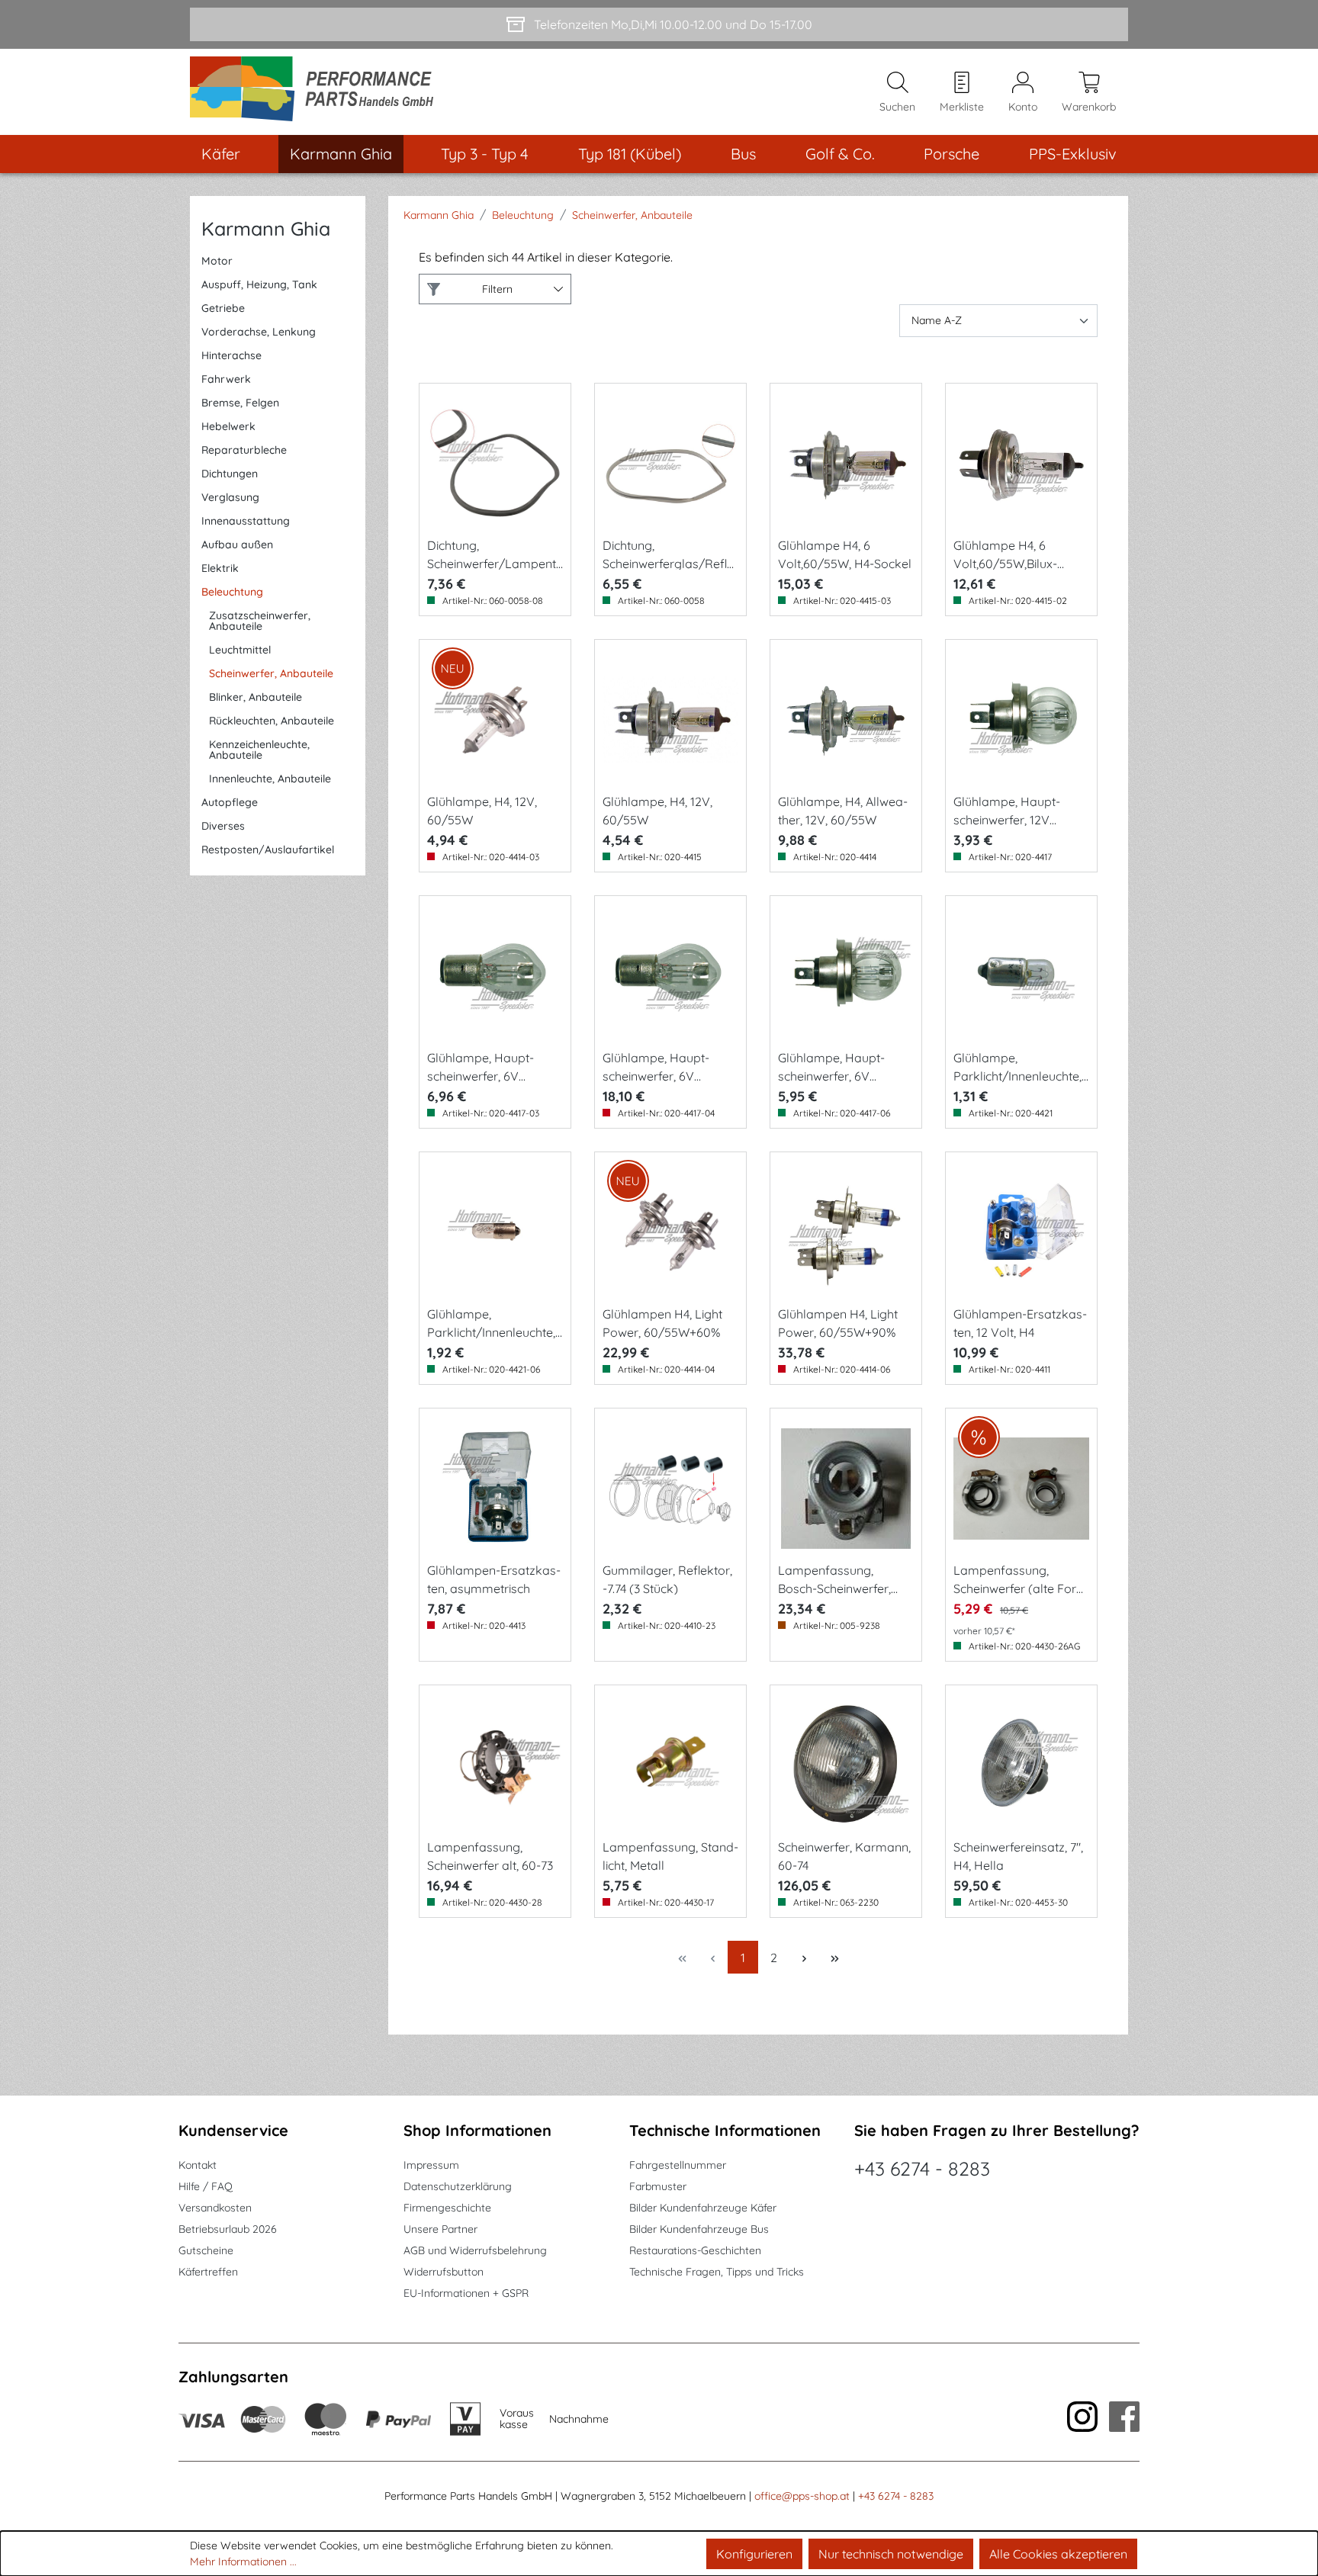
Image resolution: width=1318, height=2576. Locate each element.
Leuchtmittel (240, 650)
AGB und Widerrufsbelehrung (475, 2250)
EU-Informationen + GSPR (466, 2293)
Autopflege (230, 802)
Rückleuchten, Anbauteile (272, 721)
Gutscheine (206, 2250)
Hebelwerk (228, 426)
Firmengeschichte (447, 2208)
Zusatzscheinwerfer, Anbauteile (260, 621)
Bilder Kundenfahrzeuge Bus (699, 2229)
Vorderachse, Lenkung (259, 332)
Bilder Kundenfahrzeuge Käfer (703, 2208)
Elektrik (220, 568)
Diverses (223, 826)
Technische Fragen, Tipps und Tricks (717, 2272)
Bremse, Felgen (240, 403)
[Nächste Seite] (804, 1957)
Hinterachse (231, 355)
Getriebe (223, 308)
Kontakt (198, 2165)
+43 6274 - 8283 (922, 2168)
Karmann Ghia (266, 228)
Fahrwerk (226, 379)
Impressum (431, 2165)
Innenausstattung (246, 521)
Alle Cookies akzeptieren (1058, 2554)
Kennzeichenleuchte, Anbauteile (259, 750)
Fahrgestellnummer (678, 2165)
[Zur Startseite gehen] (317, 92)
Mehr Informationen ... (243, 2562)
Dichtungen (230, 474)
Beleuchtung (232, 592)
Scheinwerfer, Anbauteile (271, 673)
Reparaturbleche (244, 450)
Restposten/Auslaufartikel (268, 850)
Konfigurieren (754, 2554)
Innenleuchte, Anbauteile (270, 779)
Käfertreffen (208, 2272)
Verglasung (230, 497)
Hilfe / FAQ (206, 2186)
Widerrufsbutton (444, 2272)
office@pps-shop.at (802, 2496)
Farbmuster (658, 2186)
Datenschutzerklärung (458, 2186)
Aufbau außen (237, 544)
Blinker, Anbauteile (256, 697)
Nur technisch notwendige (891, 2554)
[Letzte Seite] (834, 1957)
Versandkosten (215, 2208)
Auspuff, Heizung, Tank (259, 284)
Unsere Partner (440, 2229)
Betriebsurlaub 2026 (228, 2229)
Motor (217, 261)
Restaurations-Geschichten (695, 2250)
